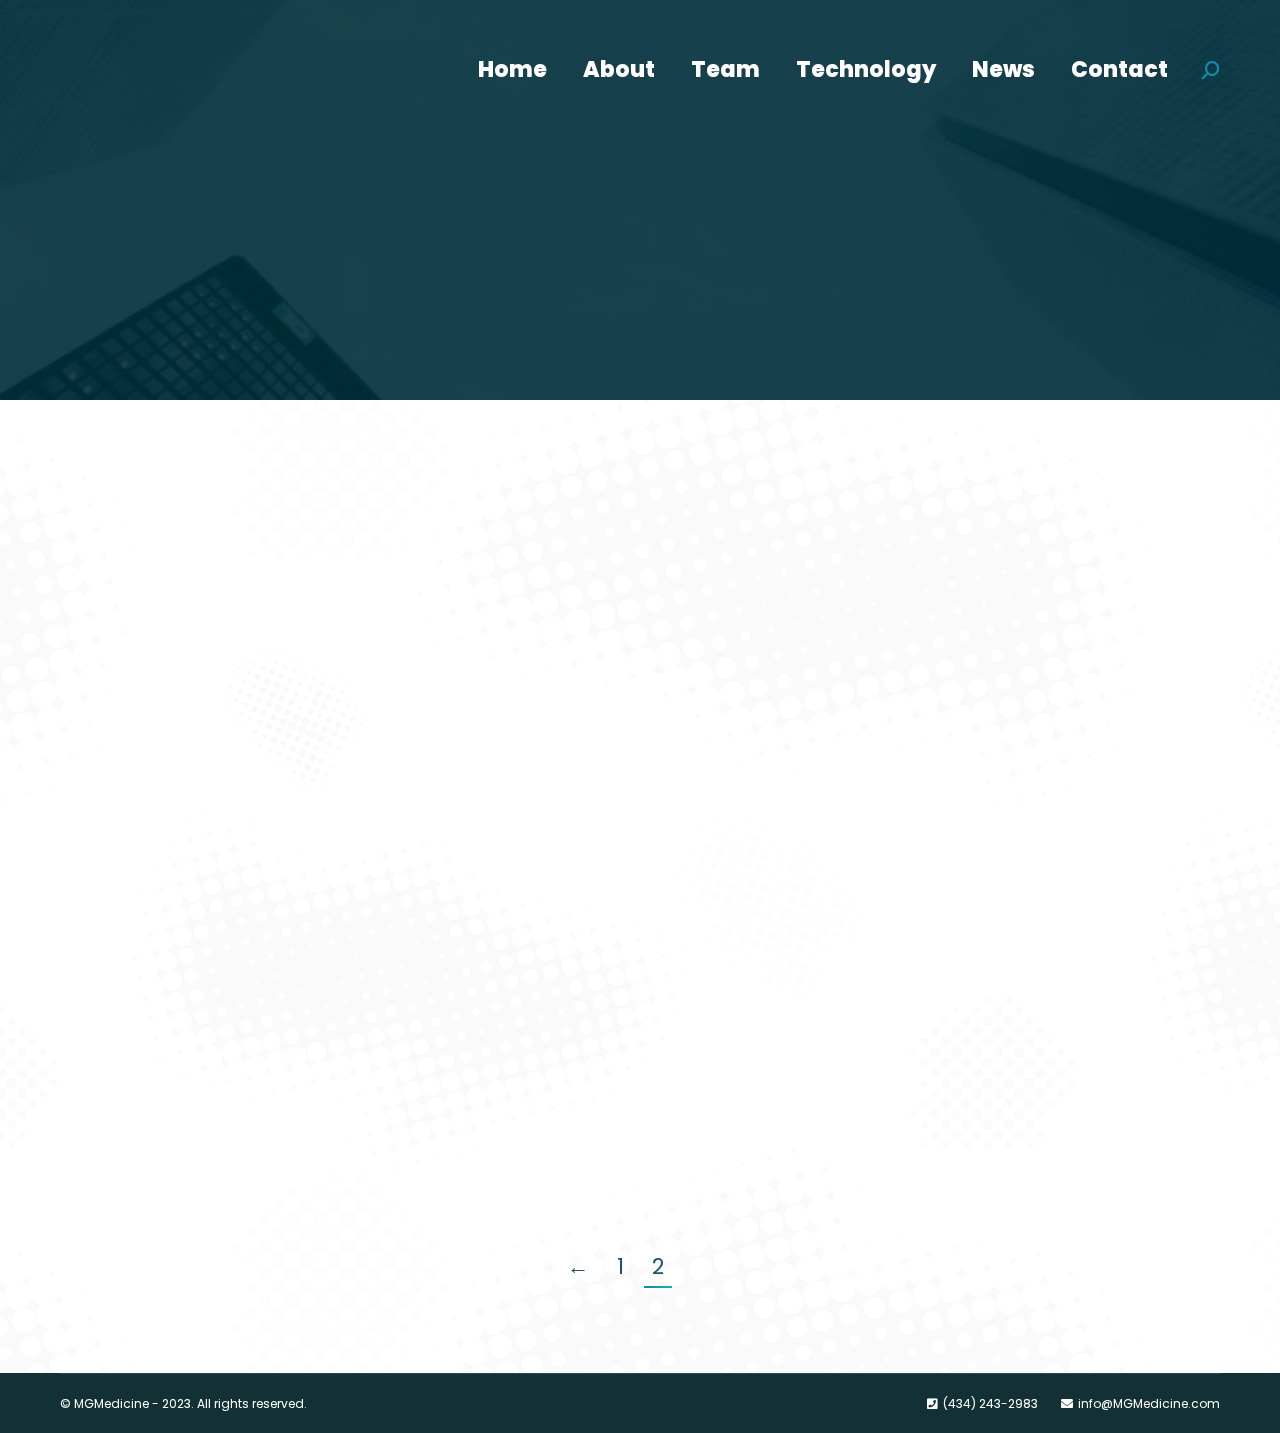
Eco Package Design (787, 769)
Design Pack (152, 525)
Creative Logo (757, 1013)
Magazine (736, 525)
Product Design (143, 562)
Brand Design (158, 769)
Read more (145, 653)
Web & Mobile (733, 562)
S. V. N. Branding (173, 1013)
